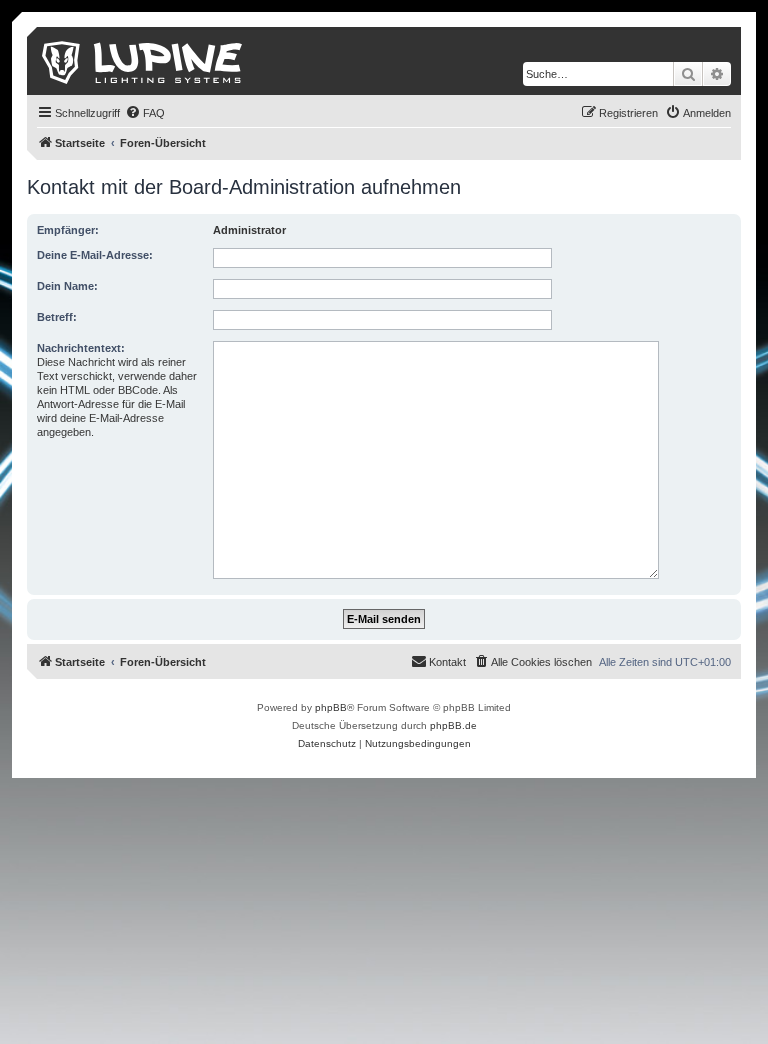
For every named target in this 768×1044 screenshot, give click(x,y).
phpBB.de (453, 725)
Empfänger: (68, 230)
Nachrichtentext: (81, 348)
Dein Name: (67, 286)
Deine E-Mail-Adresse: (95, 255)
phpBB (331, 707)
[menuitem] (145, 113)
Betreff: (57, 317)
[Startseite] (143, 61)
